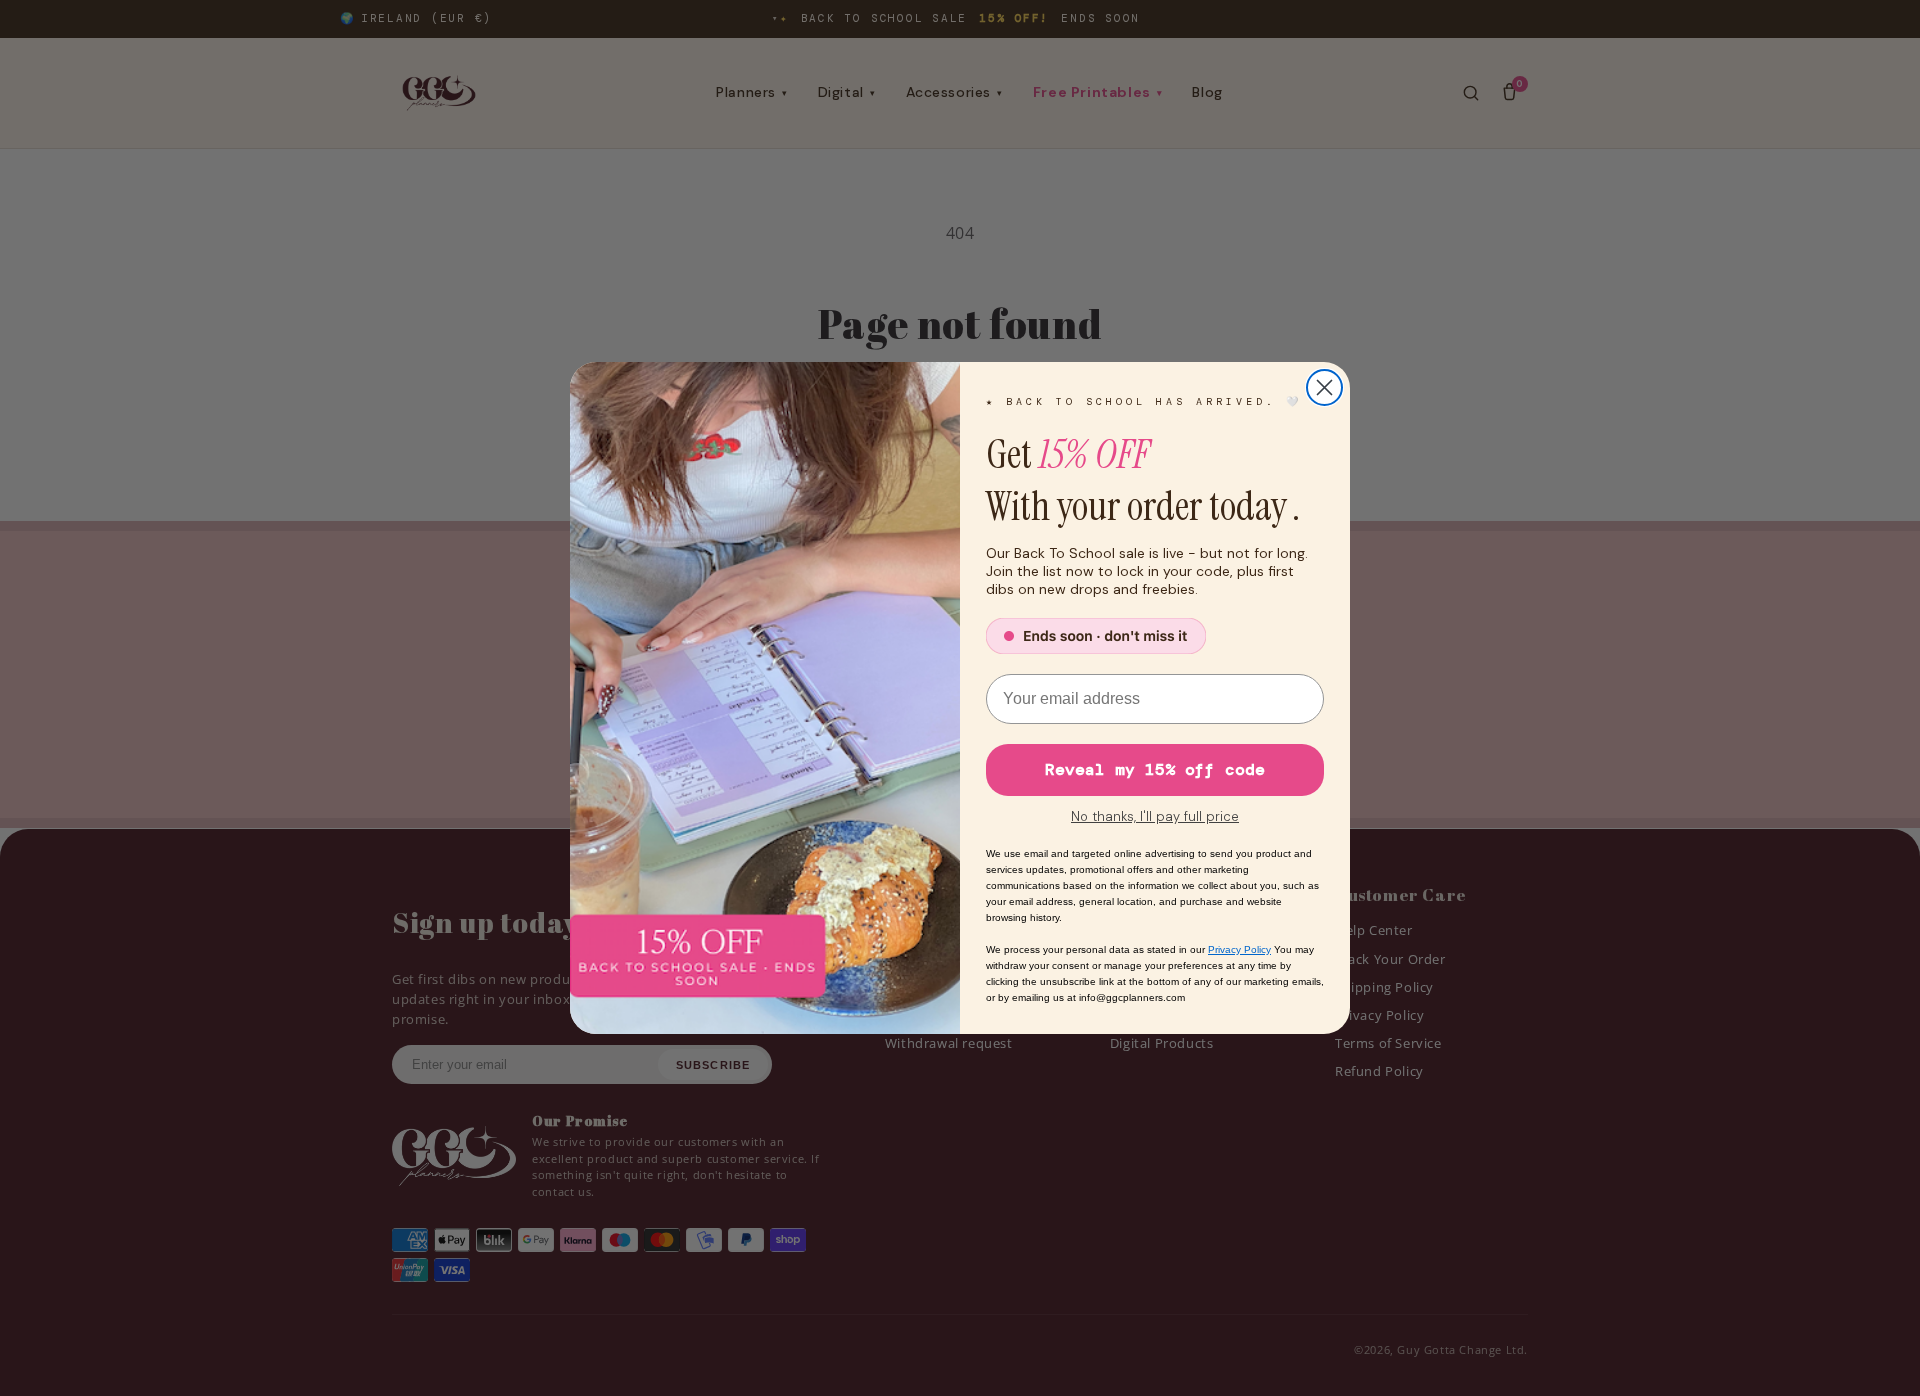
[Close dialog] (1324, 387)
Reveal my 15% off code (1155, 769)
